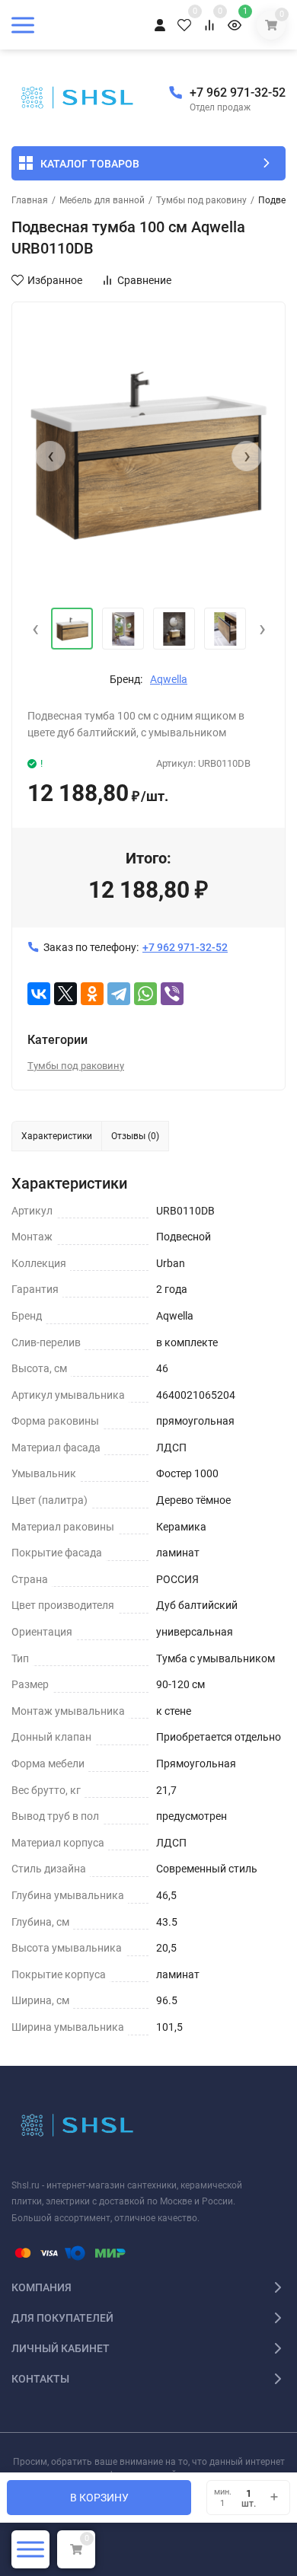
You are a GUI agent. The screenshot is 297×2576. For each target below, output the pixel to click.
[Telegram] (119, 994)
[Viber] (172, 994)
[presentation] (50, 456)
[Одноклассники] (92, 994)
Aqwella (169, 679)
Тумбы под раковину (201, 200)
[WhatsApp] (145, 994)
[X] (65, 994)
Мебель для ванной (102, 200)
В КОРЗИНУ (99, 2498)
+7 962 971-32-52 (238, 93)
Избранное (55, 280)
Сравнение (144, 280)
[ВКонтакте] (39, 994)
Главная (30, 200)
